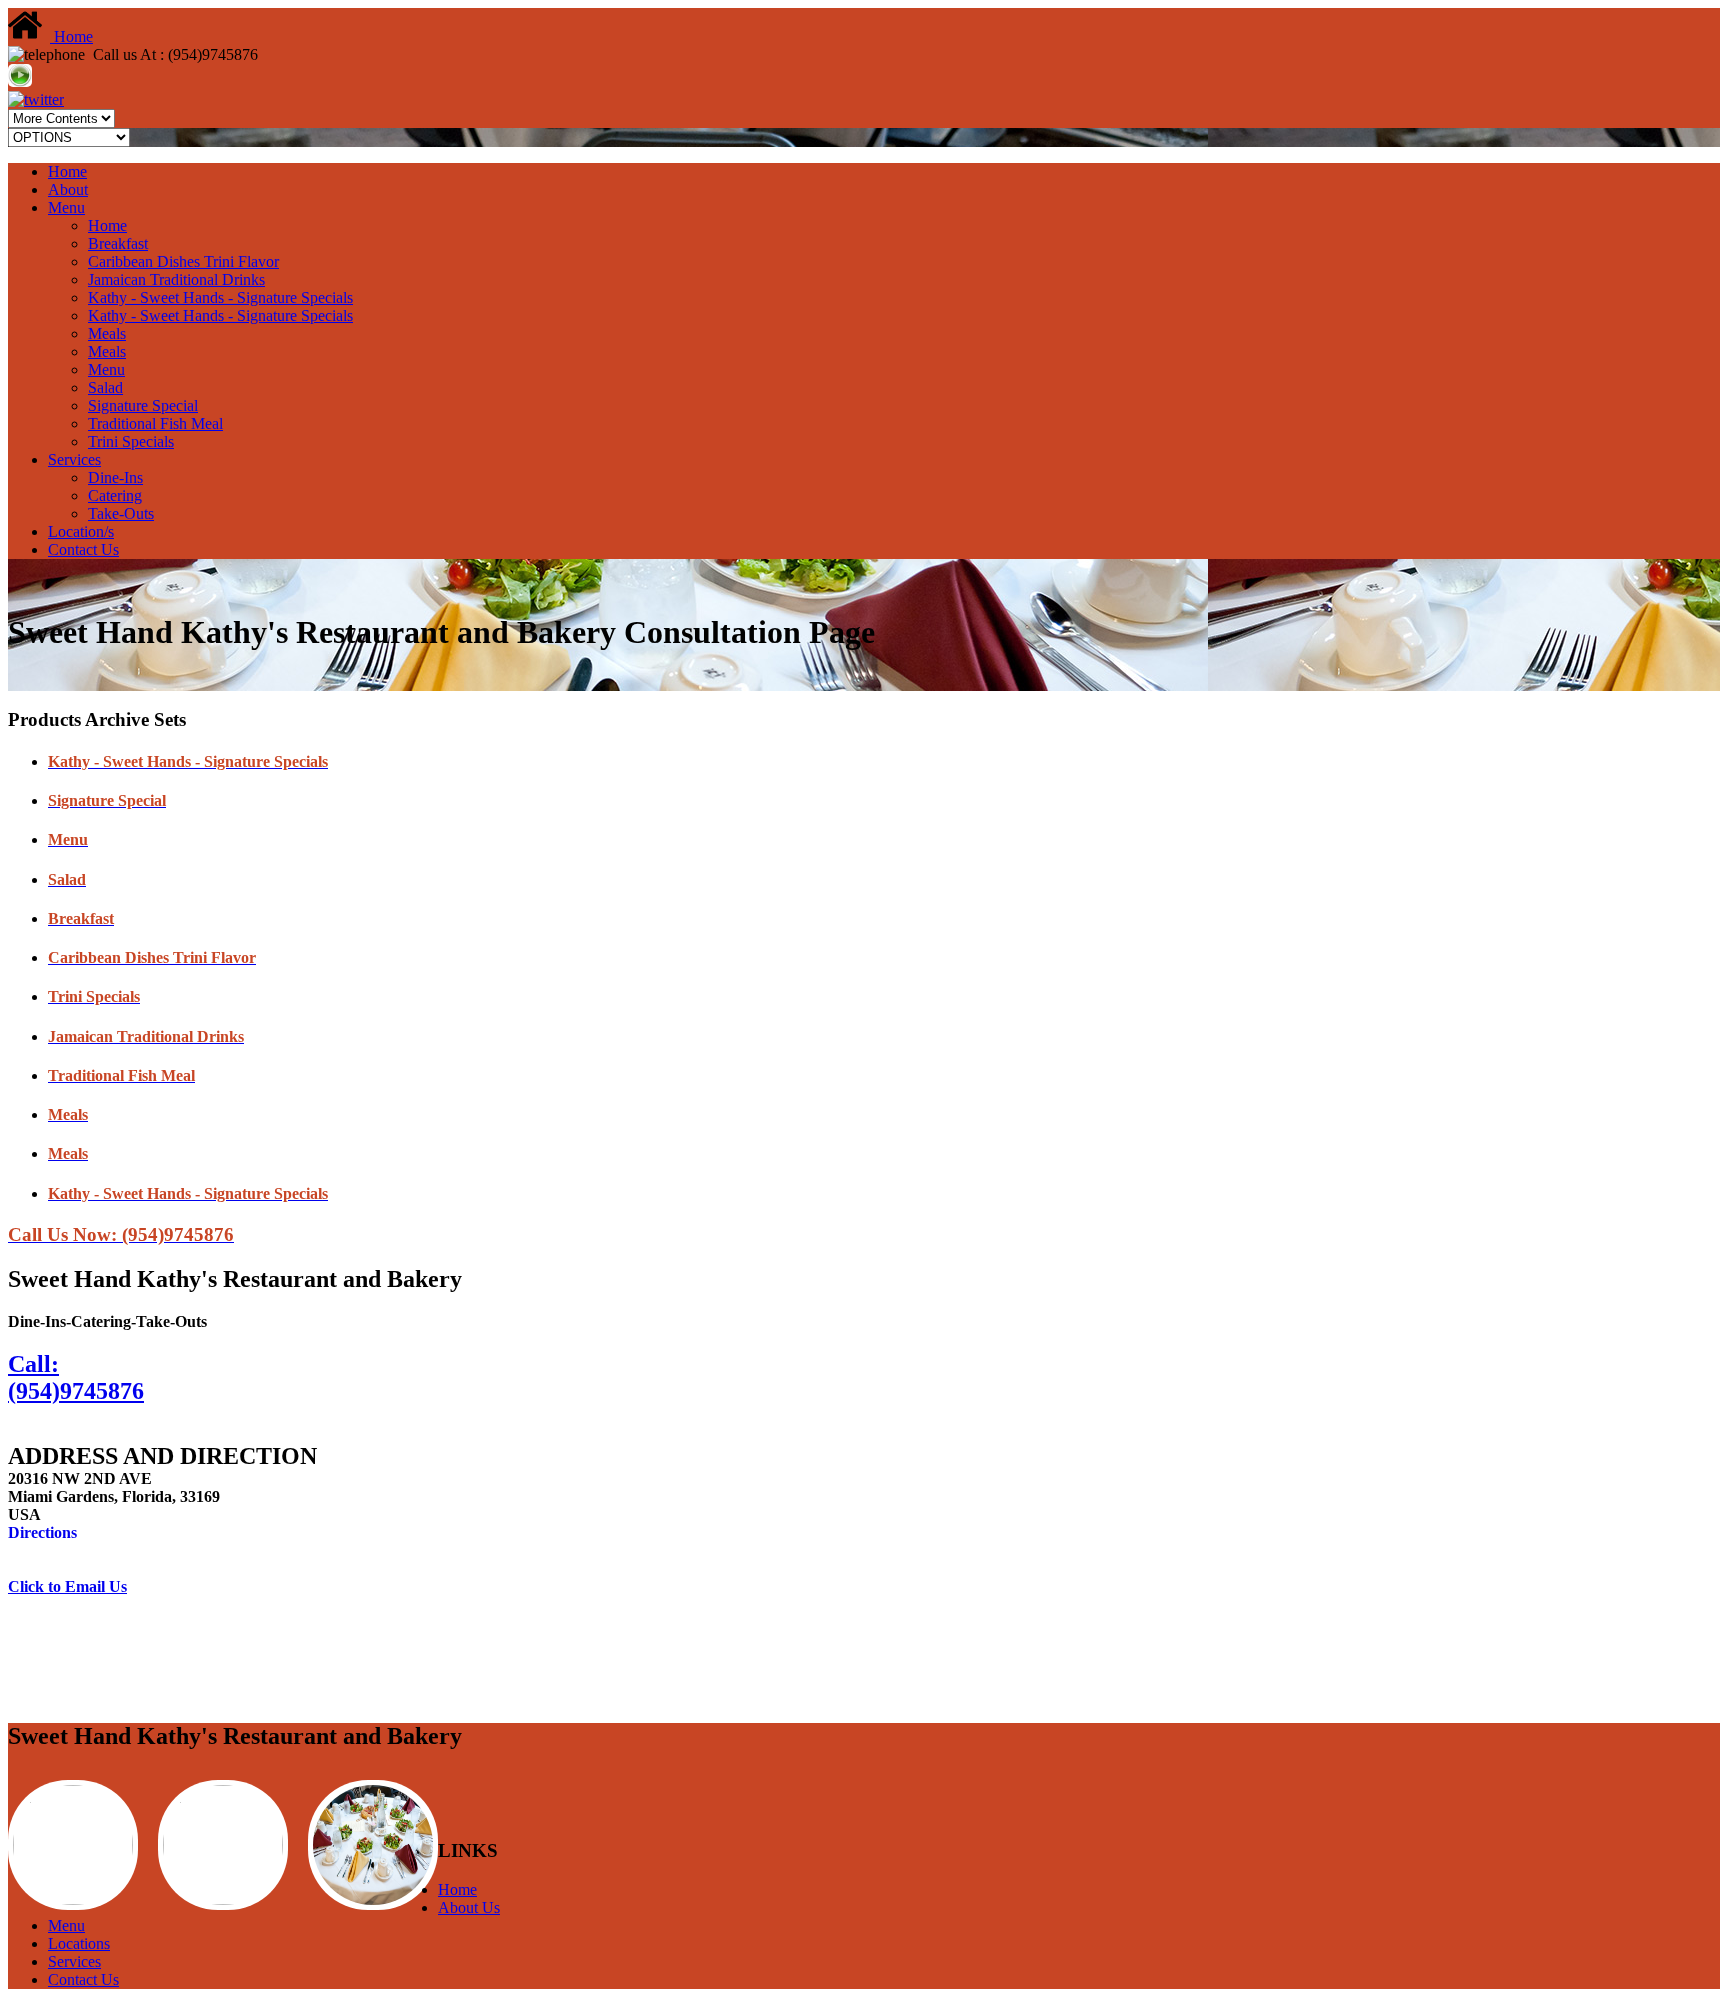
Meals (107, 333)
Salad (105, 387)
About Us (469, 1907)
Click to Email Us (67, 1586)
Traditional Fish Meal (155, 423)
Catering (115, 495)
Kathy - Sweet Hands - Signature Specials (220, 297)
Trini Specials (131, 441)
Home (71, 36)
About (68, 189)
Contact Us (83, 549)
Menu (66, 207)
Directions (42, 1532)
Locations (79, 1943)
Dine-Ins (115, 477)
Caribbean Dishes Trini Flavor (183, 261)
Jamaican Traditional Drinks (176, 279)
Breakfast (118, 243)
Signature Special (143, 405)
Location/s (81, 531)
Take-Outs (121, 513)
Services (74, 459)
